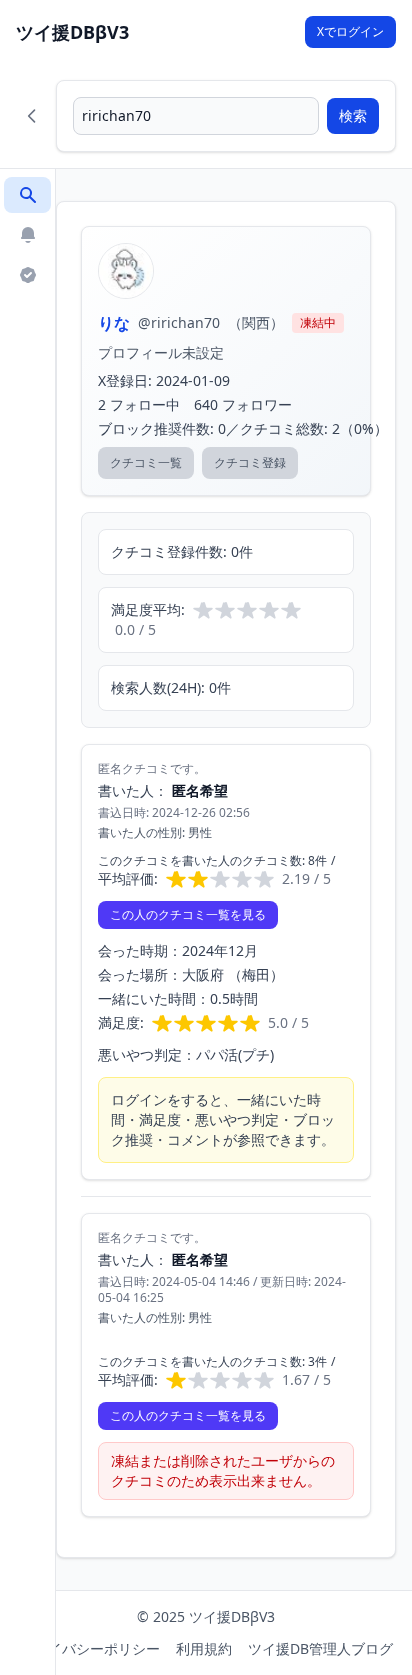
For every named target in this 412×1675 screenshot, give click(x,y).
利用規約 (204, 1648)
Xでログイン (350, 31)
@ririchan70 (179, 322)
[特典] (27, 275)
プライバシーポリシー (90, 1648)
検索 (353, 115)
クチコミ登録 (250, 462)
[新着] (27, 235)
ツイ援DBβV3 (72, 32)
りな (114, 323)
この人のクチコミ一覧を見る (188, 914)
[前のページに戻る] (32, 116)
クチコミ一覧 (146, 462)
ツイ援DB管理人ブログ (320, 1648)
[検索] (27, 195)
